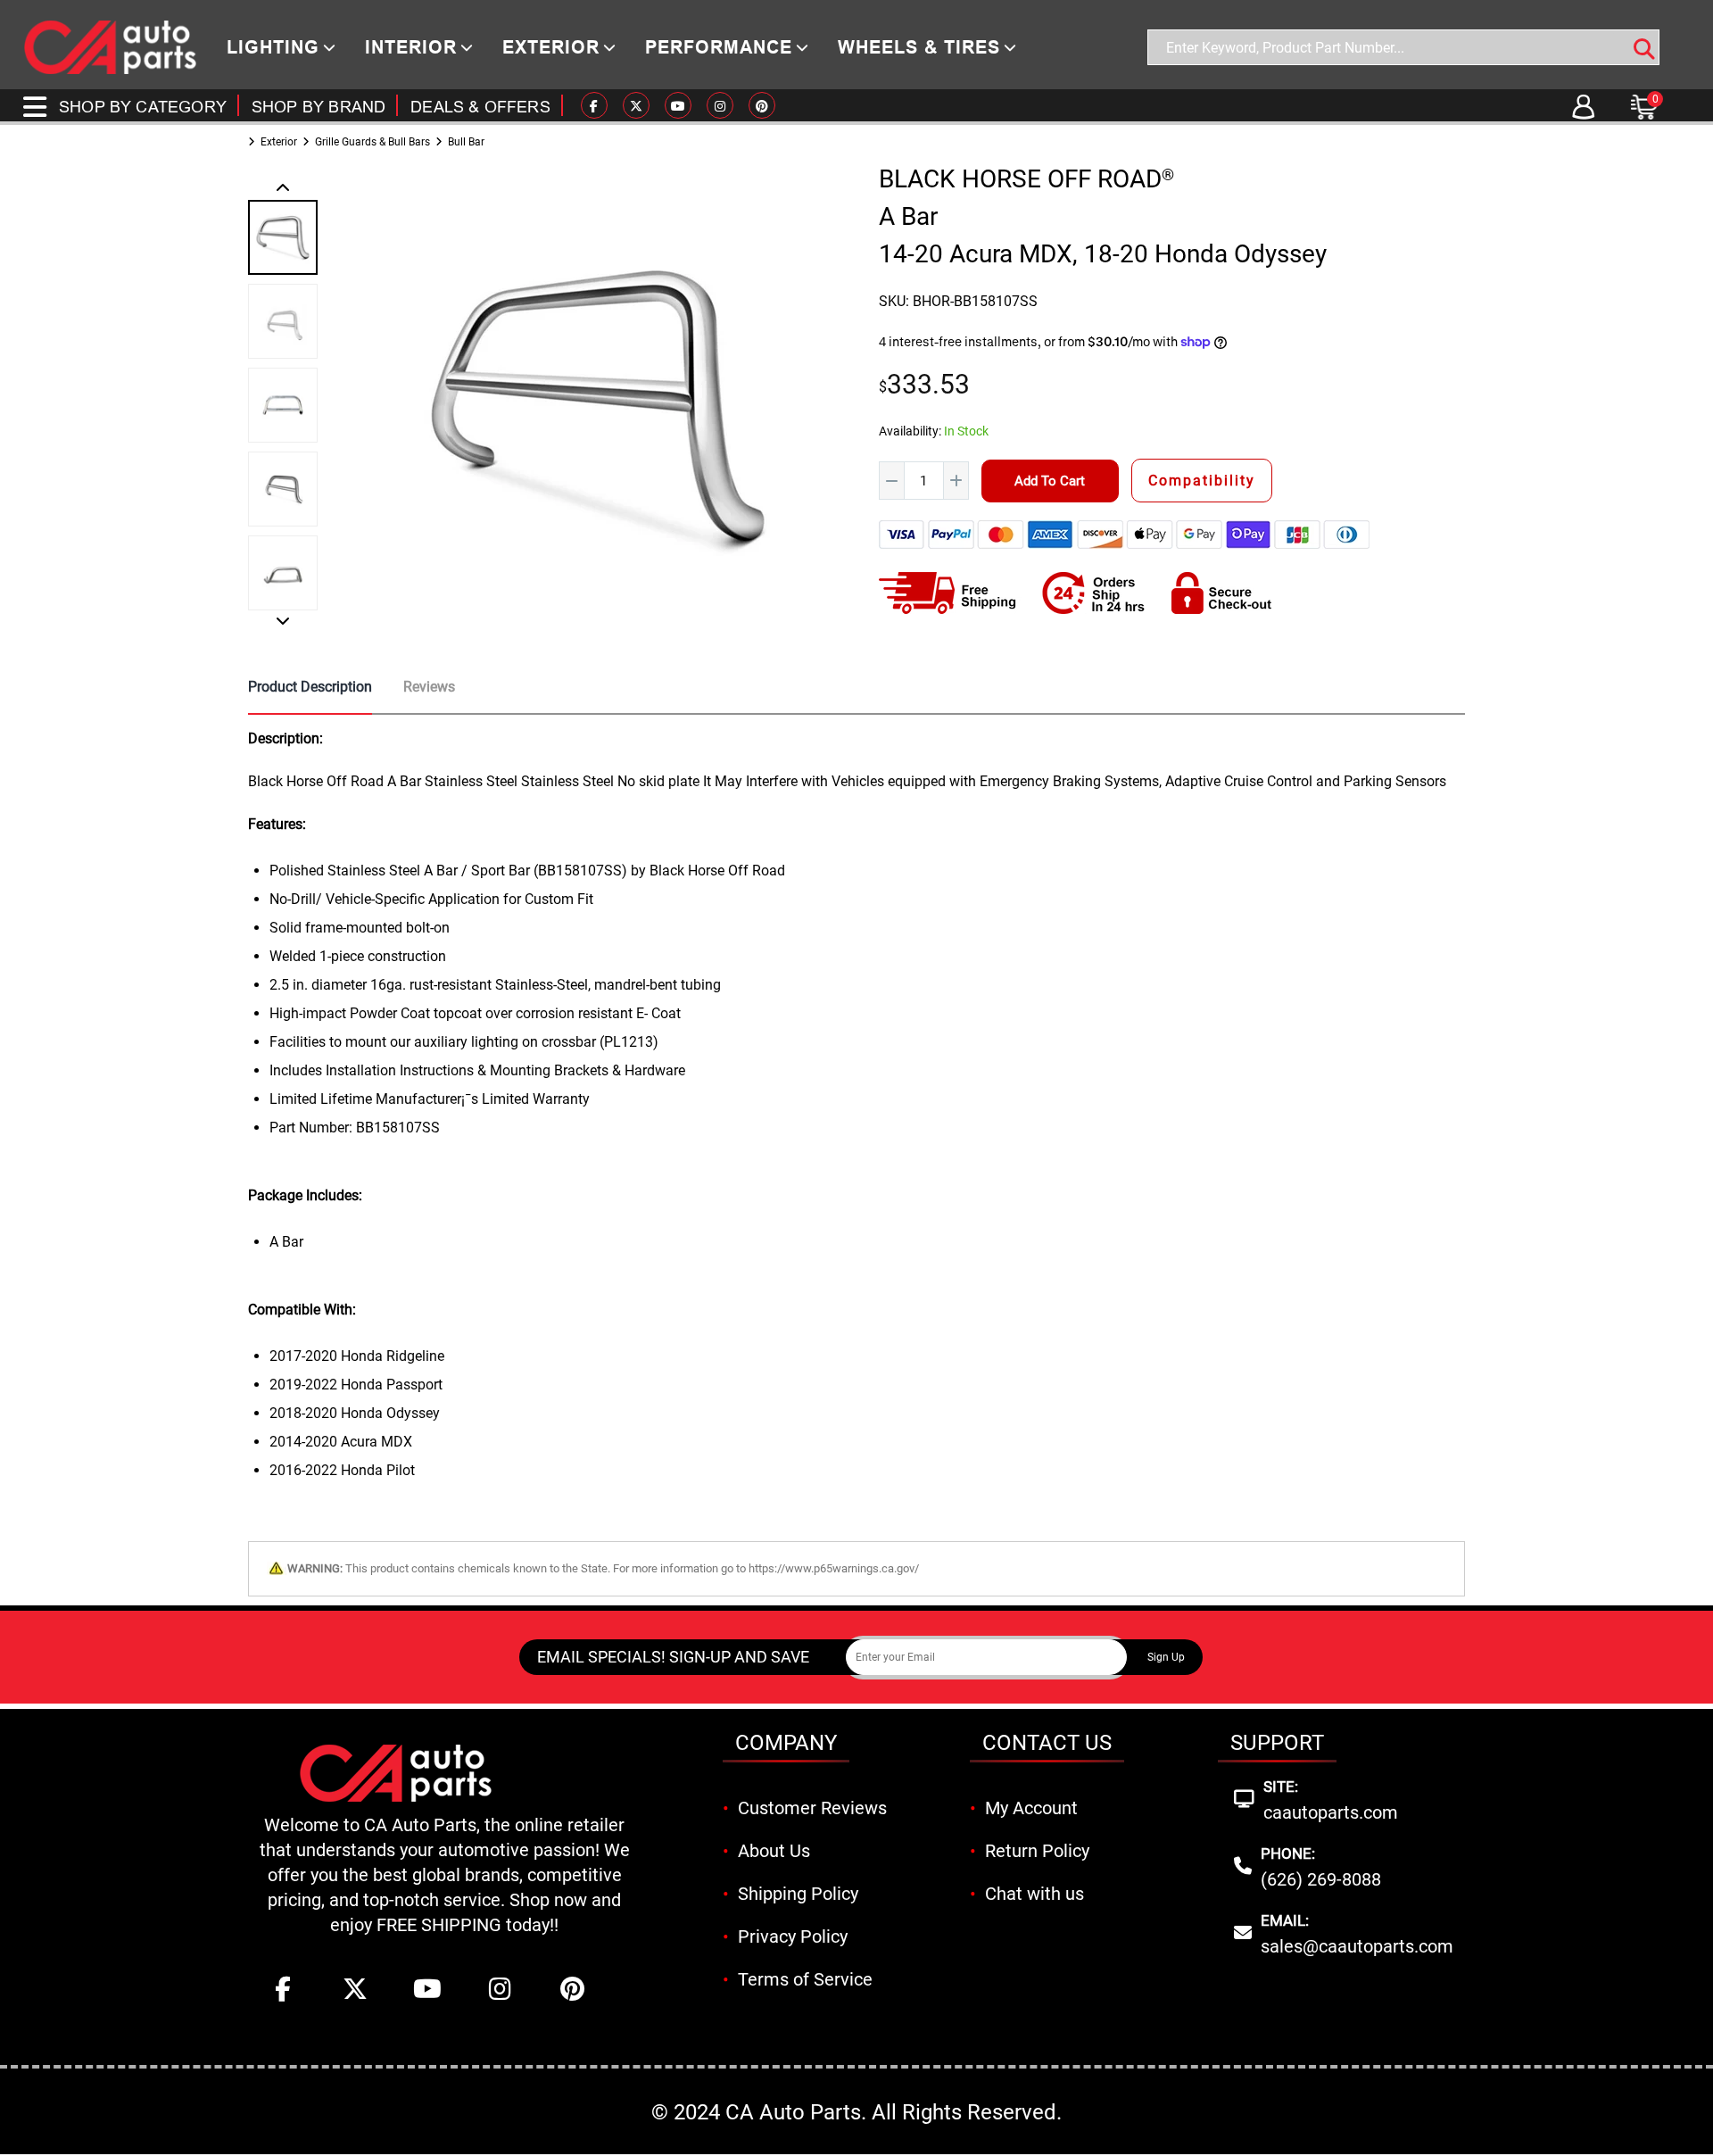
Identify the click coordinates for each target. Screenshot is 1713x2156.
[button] (283, 189)
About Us (774, 1851)
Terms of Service (805, 1979)
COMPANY (786, 1743)
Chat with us (1034, 1894)
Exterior (279, 142)
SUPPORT (1277, 1743)
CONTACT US (1047, 1743)
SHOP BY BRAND (319, 107)
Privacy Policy (793, 1936)
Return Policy (1037, 1851)
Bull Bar (466, 142)
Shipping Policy (798, 1894)
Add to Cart (1050, 481)
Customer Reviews (812, 1808)
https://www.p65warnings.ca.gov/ (834, 1568)
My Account (1031, 1808)
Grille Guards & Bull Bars (372, 142)
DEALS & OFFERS (480, 107)
